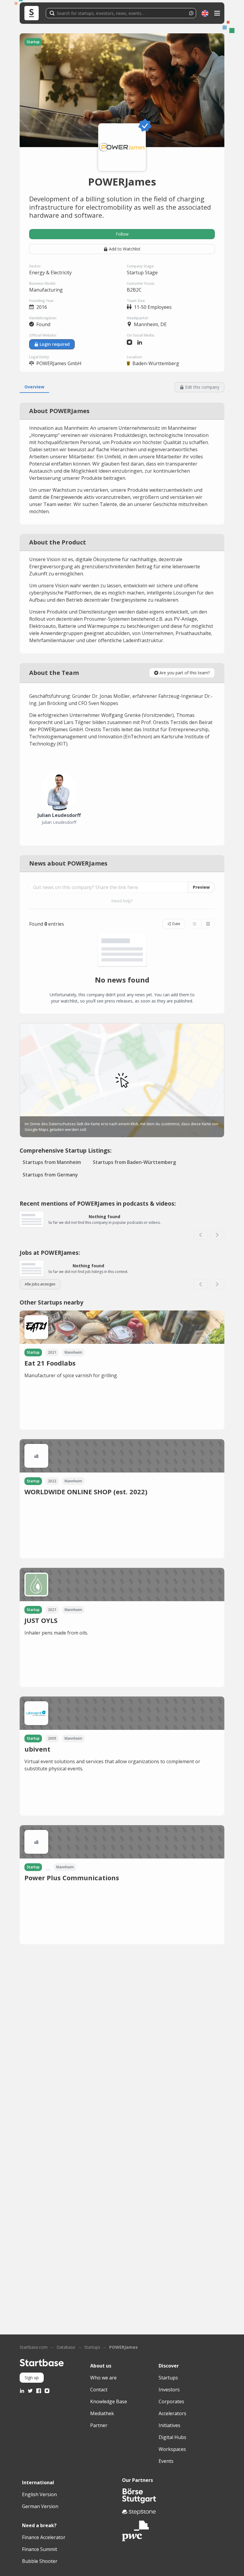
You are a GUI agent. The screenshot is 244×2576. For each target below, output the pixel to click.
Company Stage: (141, 266)
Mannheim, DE (150, 324)
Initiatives (169, 2425)
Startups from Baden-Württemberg (134, 1162)
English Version (39, 2494)
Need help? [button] (122, 901)
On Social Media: (141, 335)
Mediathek (102, 2413)
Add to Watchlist (125, 249)
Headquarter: (138, 318)
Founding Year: (42, 301)
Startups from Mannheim (52, 1162)
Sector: (35, 266)
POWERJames (123, 2347)
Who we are (103, 2378)
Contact (99, 2390)
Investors (169, 2390)
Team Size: (136, 301)
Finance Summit (40, 2549)
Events (166, 2461)
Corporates (171, 2401)
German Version (40, 2506)
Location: (135, 357)
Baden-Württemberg (156, 363)
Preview (201, 887)
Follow (122, 234)
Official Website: (43, 335)
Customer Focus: (141, 283)
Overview (34, 387)
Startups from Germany (50, 1175)
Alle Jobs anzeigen (40, 1284)
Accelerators (172, 2413)
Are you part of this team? (185, 673)
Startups (92, 2347)
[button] (205, 13)
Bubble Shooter (40, 2561)
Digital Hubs (172, 2437)
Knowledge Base (109, 2401)
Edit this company (202, 387)
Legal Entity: (39, 357)
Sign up (32, 2377)
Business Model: (43, 283)
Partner (99, 2425)
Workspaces (172, 2449)
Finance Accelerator (44, 2537)
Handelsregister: (43, 318)
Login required (55, 344)
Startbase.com (34, 2347)
